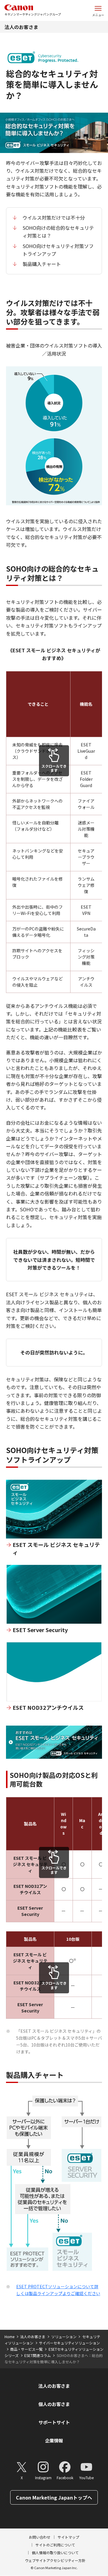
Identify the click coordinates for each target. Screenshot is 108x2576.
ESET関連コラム (37, 2355)
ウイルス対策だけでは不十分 (54, 218)
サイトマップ (68, 2537)
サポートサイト (54, 2422)
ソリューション (64, 2337)
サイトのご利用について (55, 2545)
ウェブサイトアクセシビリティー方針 (55, 2560)
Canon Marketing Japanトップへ (54, 2497)
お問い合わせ (40, 2537)
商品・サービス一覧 (26, 2349)
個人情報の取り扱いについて (55, 2553)
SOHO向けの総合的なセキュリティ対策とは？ (58, 232)
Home (9, 2337)
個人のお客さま (54, 2404)
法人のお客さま (21, 27)
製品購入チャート (42, 264)
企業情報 (54, 2440)
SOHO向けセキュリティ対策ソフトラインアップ (58, 250)
